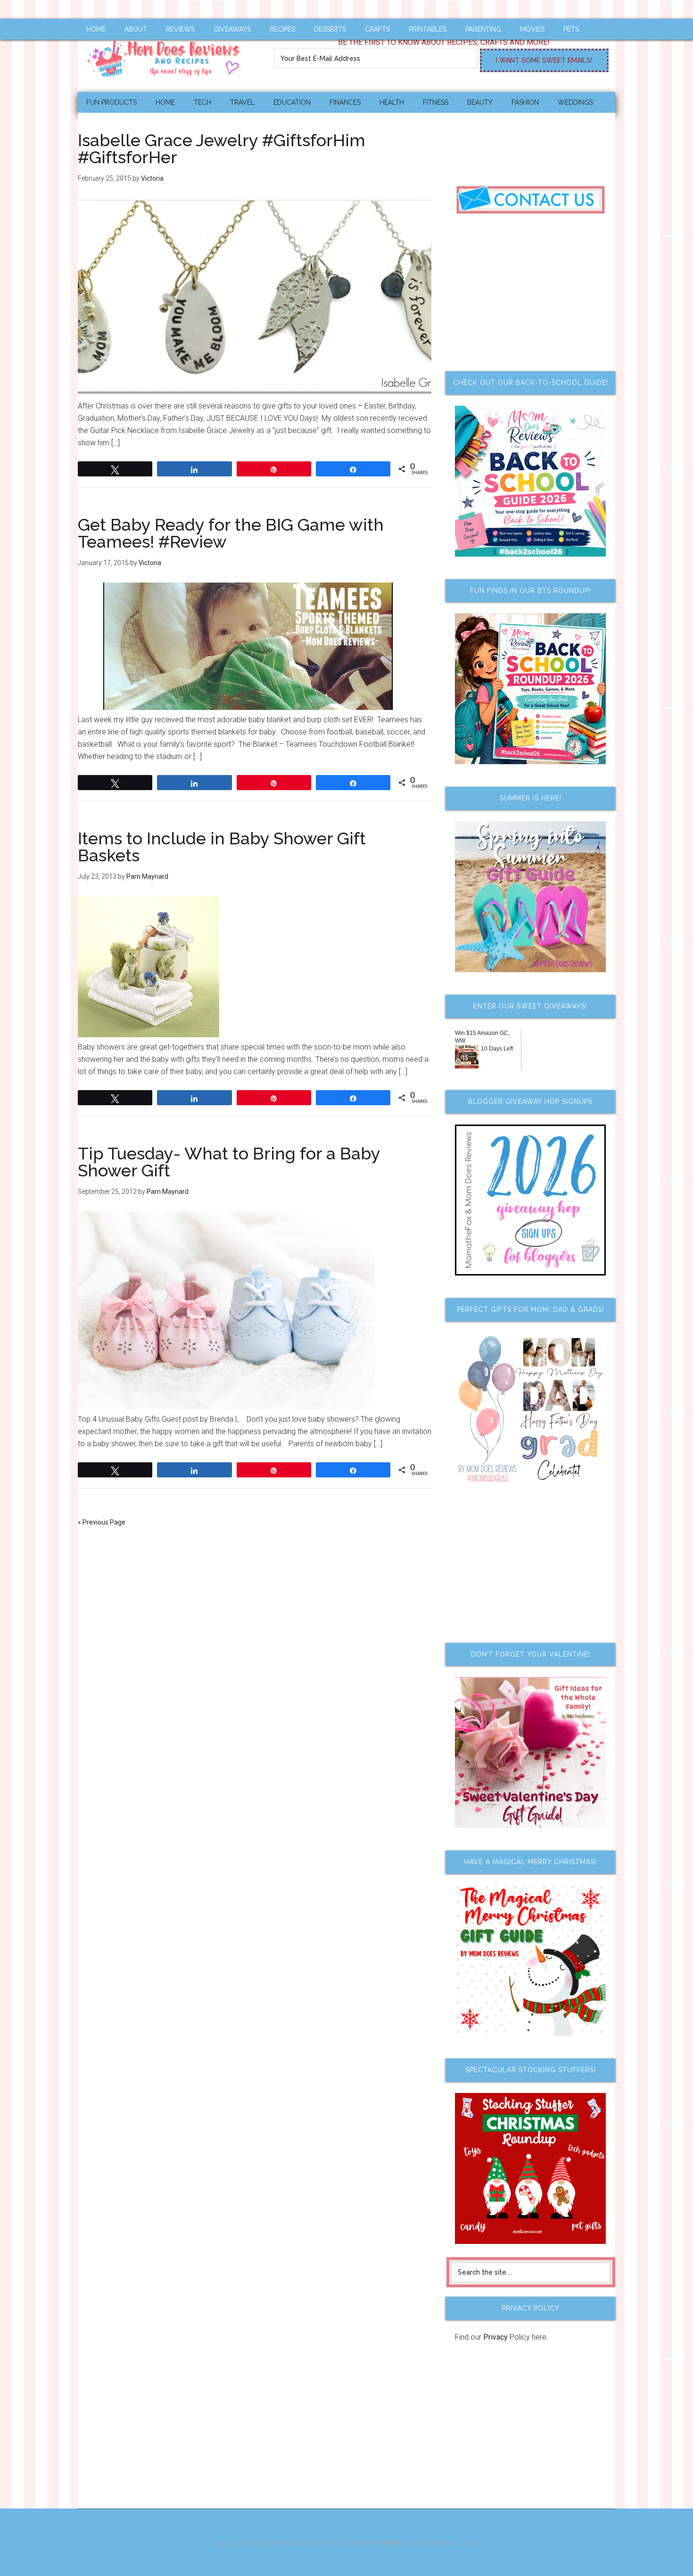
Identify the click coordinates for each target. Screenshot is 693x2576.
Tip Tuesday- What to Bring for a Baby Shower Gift (229, 1162)
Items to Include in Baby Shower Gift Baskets (222, 847)
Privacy (495, 2337)
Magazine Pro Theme (310, 2543)
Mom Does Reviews (167, 55)
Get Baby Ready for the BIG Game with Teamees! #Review (231, 533)
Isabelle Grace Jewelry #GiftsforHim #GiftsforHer (222, 149)
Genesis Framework (384, 2543)
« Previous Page (102, 1522)
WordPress (437, 2543)
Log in (468, 2543)
